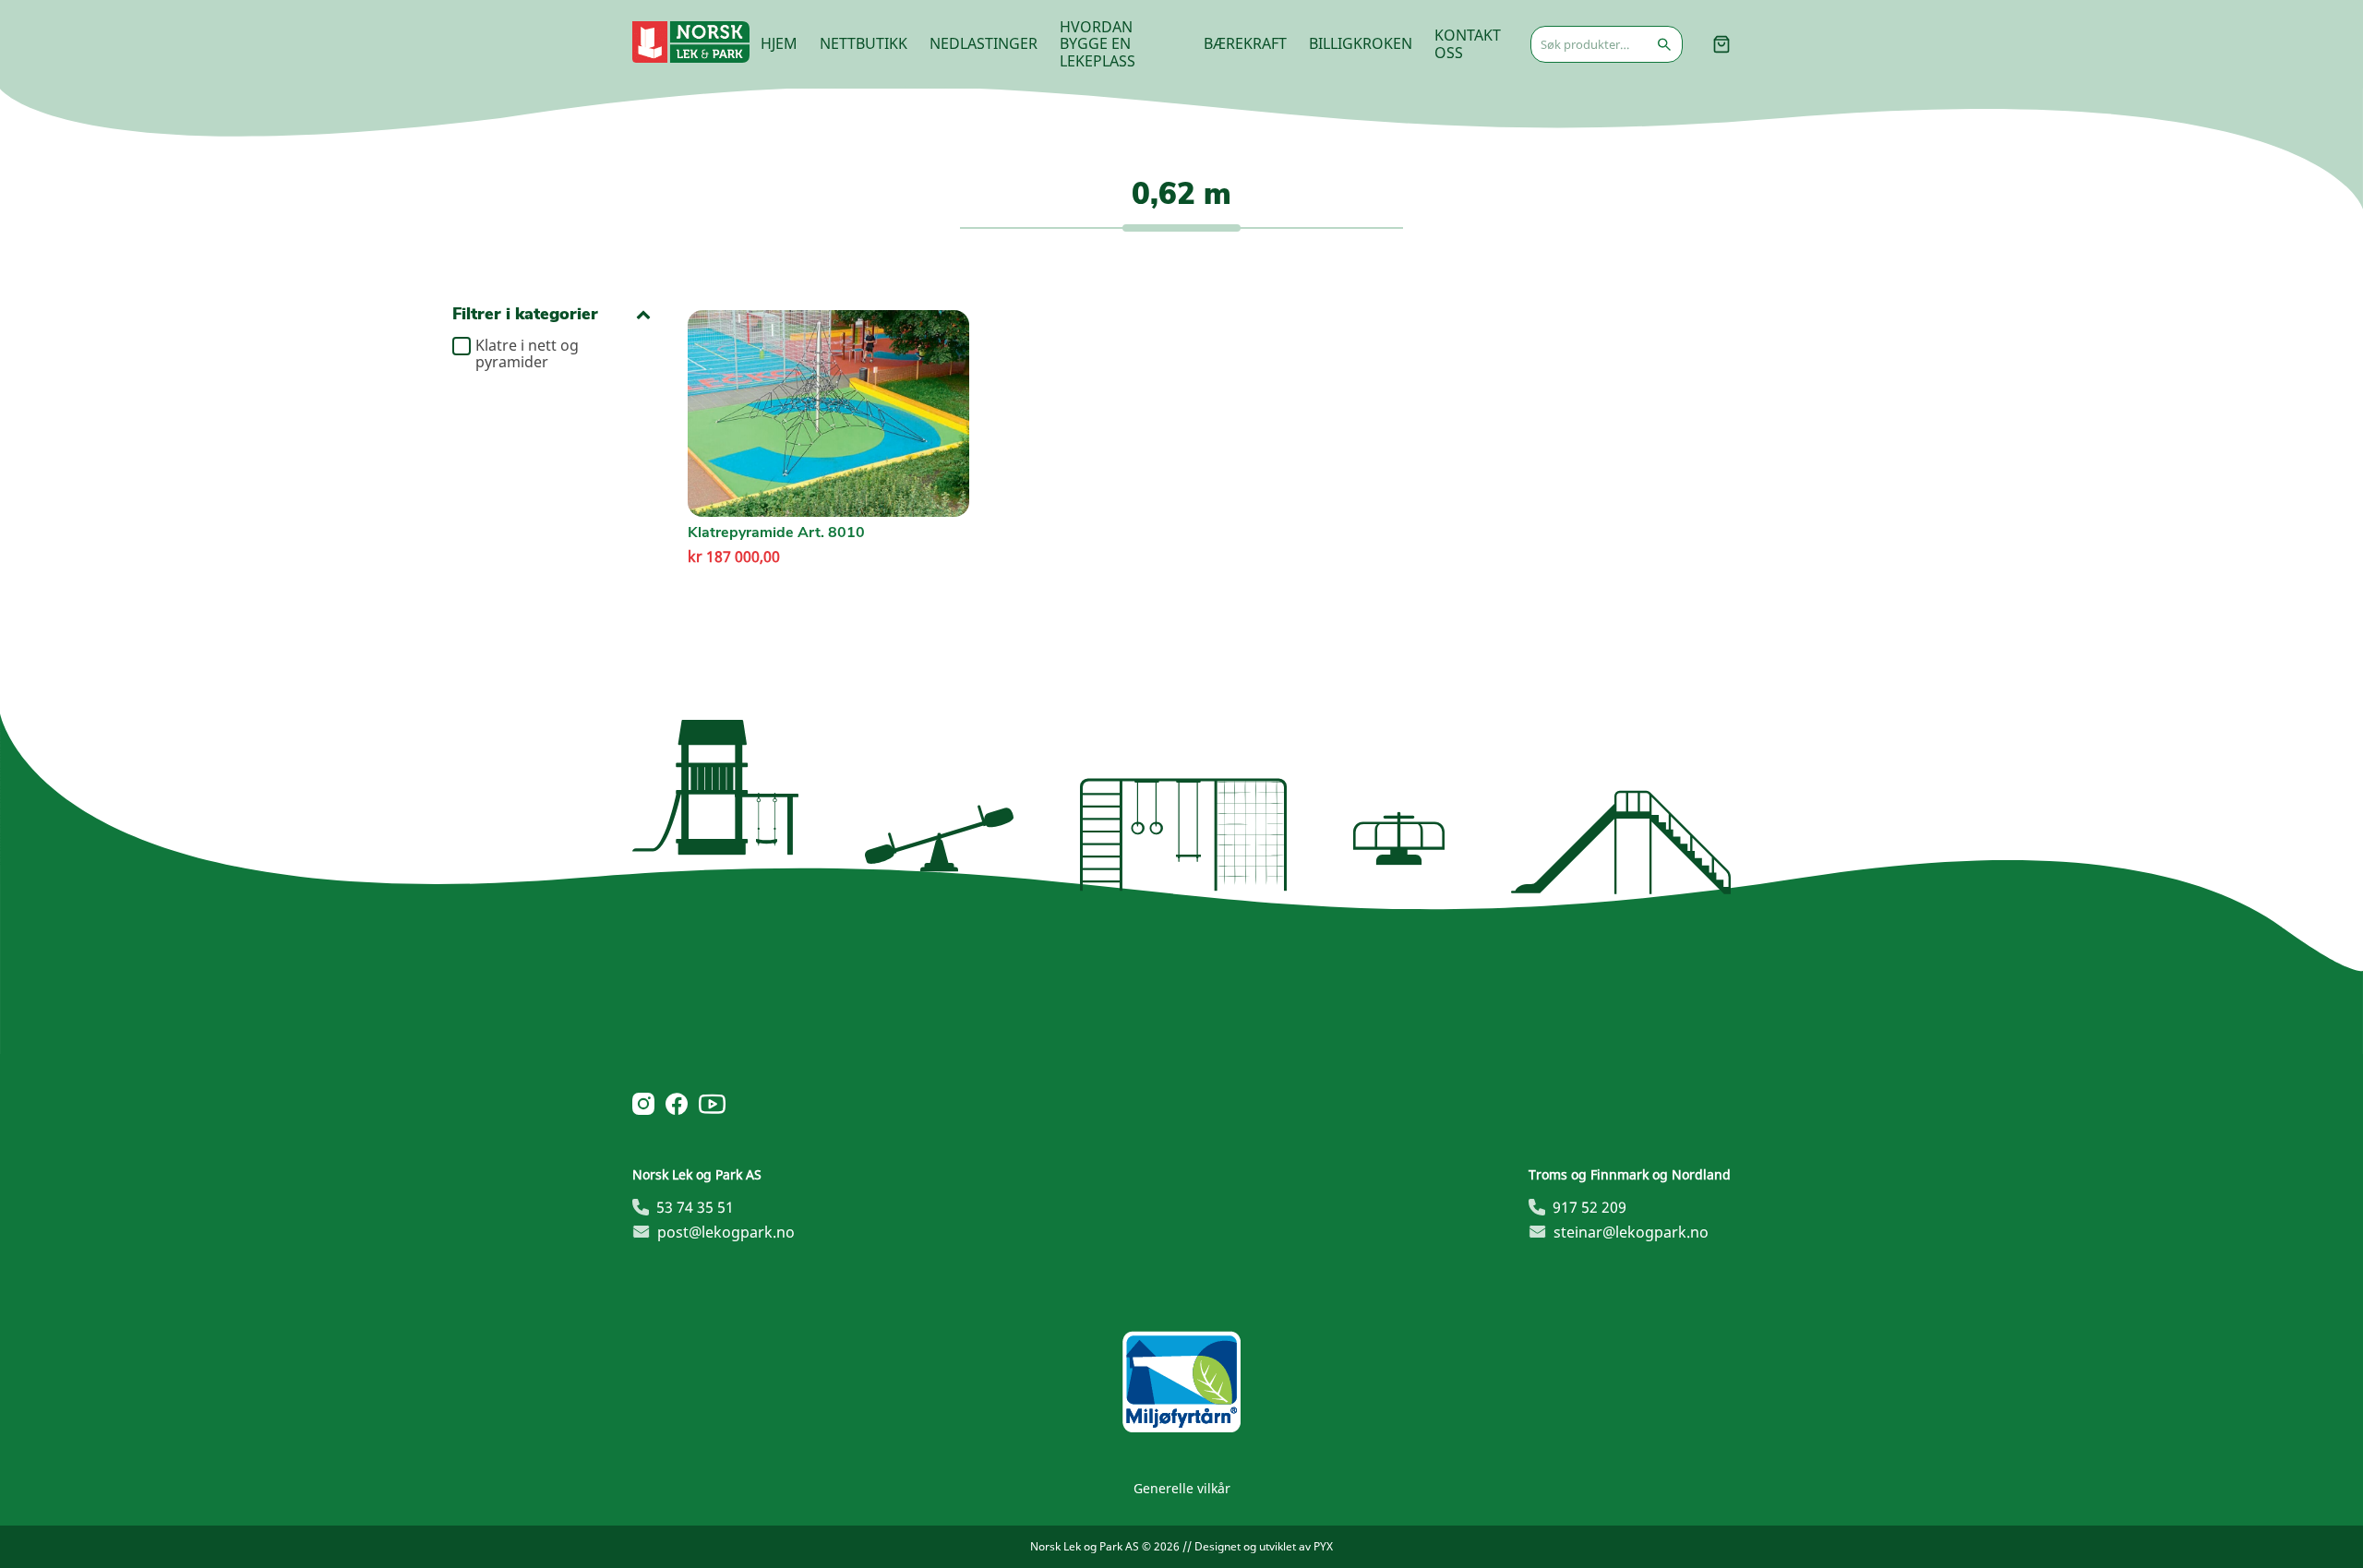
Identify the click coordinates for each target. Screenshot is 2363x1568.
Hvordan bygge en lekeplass (1098, 44)
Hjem (779, 43)
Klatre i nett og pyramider (527, 354)
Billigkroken (1361, 43)
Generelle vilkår (1182, 1488)
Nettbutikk (864, 43)
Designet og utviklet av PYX (1264, 1546)
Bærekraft (1245, 43)
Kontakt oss (1468, 43)
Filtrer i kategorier (525, 314)
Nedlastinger (984, 43)
